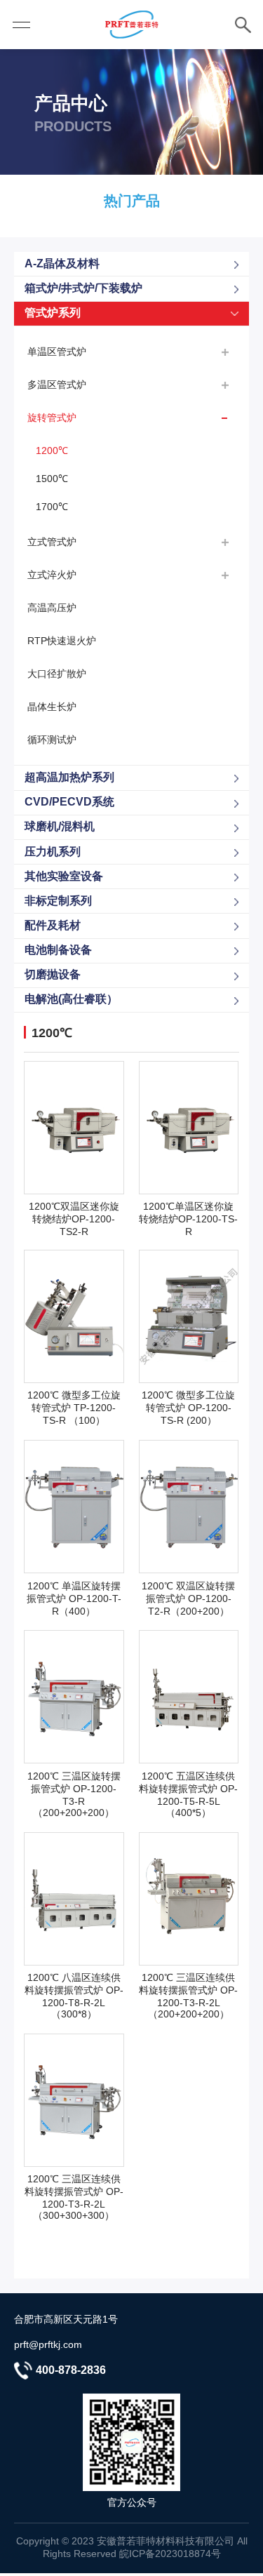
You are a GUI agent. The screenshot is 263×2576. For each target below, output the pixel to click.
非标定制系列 (58, 901)
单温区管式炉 (57, 352)
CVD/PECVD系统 (69, 802)
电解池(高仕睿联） (71, 999)
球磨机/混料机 (60, 826)
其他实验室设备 (64, 876)
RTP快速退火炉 (62, 641)
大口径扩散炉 (57, 674)
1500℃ (52, 479)
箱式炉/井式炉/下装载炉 (83, 288)
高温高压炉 (52, 608)
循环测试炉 (52, 740)
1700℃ (52, 507)
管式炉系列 (53, 313)
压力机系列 (53, 852)
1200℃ (52, 451)
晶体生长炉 (52, 707)
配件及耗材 (53, 925)
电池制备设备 (58, 950)
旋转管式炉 (52, 418)
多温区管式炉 (57, 385)
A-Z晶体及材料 (62, 263)
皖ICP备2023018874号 (170, 2554)
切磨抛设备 (53, 974)
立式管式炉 (52, 542)
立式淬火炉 (52, 575)
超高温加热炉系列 (69, 777)
